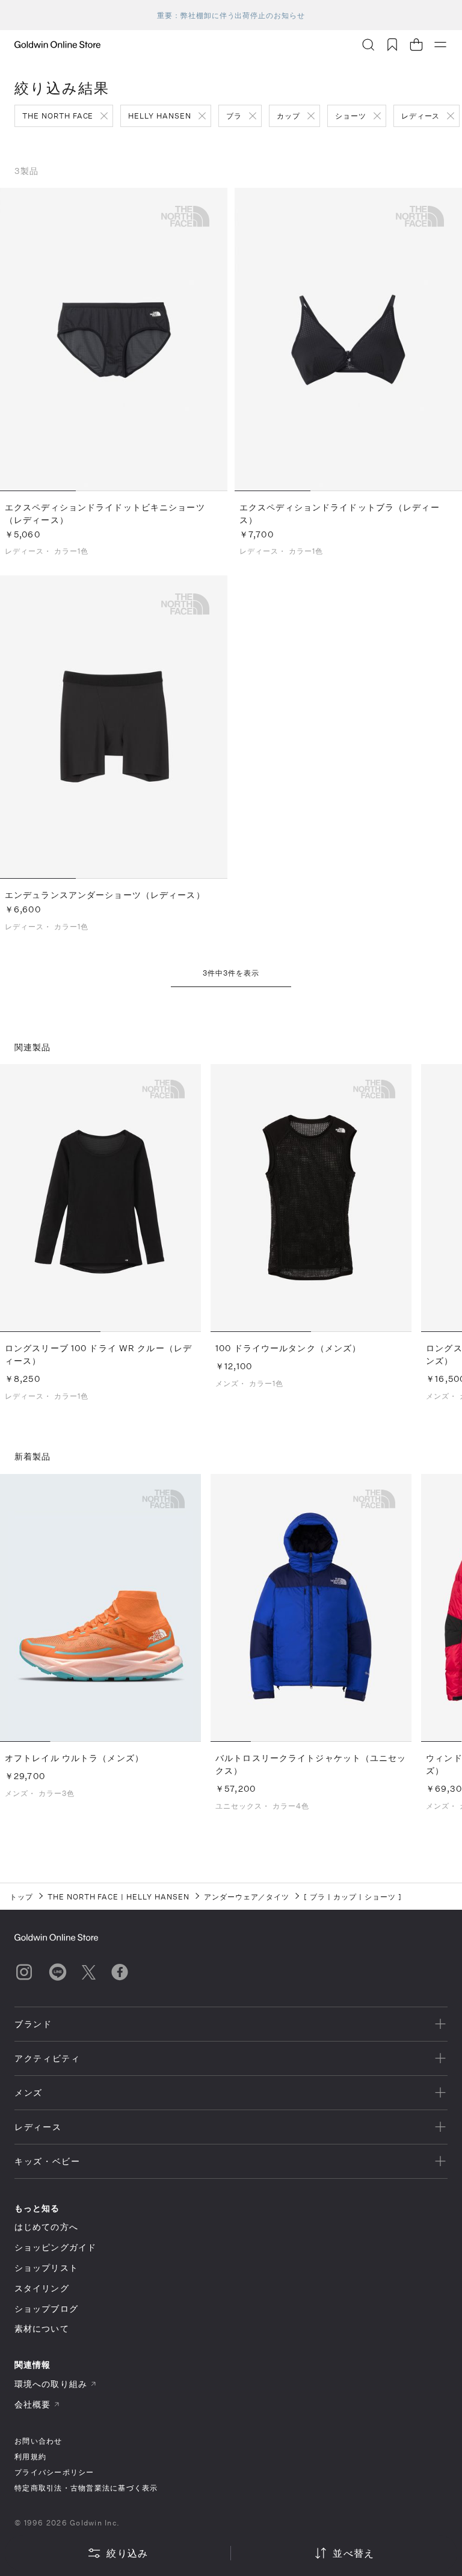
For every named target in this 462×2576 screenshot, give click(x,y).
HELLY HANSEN (160, 116)
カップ (288, 116)
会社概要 (32, 2404)
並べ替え (353, 2553)
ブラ (234, 116)
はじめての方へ (46, 2227)
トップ (21, 1896)
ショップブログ (46, 2308)
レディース (421, 116)
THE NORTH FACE (58, 116)
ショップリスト (46, 2268)
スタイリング (42, 2288)
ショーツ (351, 116)
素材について (42, 2328)
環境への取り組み (51, 2384)
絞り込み (127, 2553)
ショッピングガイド (55, 2247)
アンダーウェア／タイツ (247, 1896)
